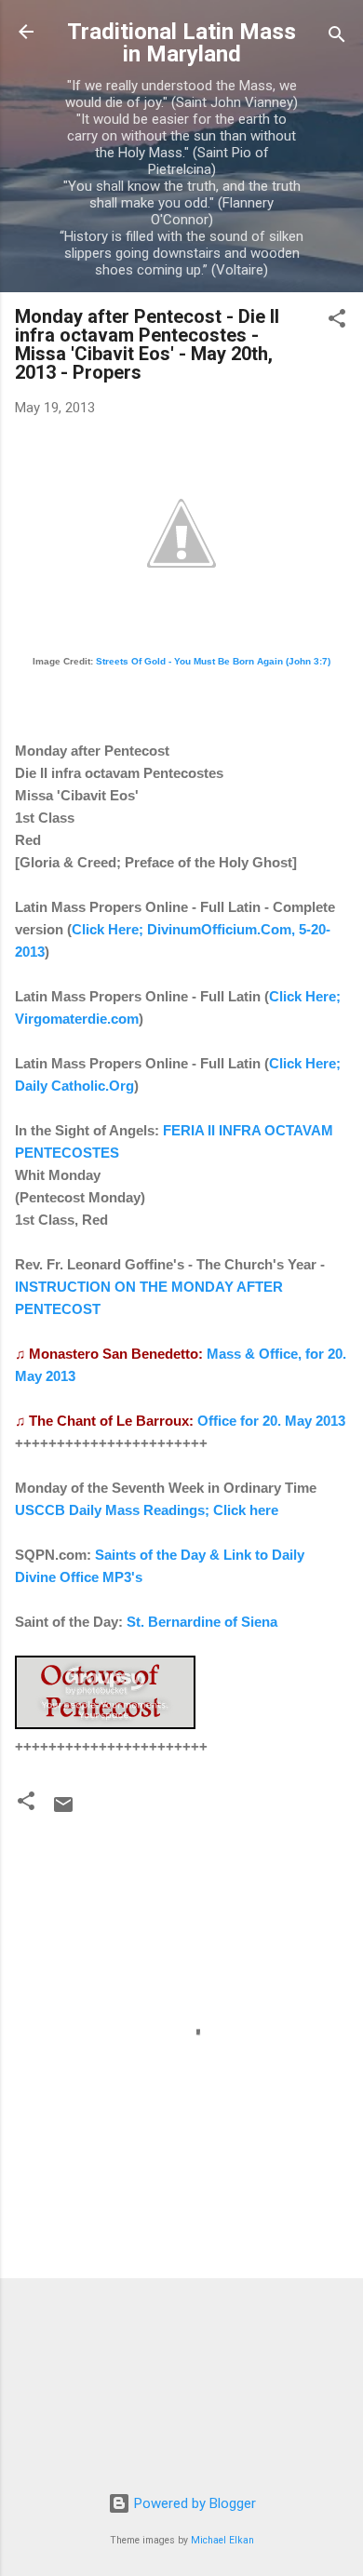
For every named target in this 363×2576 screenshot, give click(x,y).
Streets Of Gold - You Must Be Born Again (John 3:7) (213, 661)
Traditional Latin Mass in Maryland (181, 43)
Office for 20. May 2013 (271, 1421)
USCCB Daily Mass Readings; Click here (147, 1510)
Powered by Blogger (193, 2503)
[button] (337, 322)
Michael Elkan (222, 2540)
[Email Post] (63, 1811)
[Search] (337, 38)
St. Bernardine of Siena (202, 1622)
